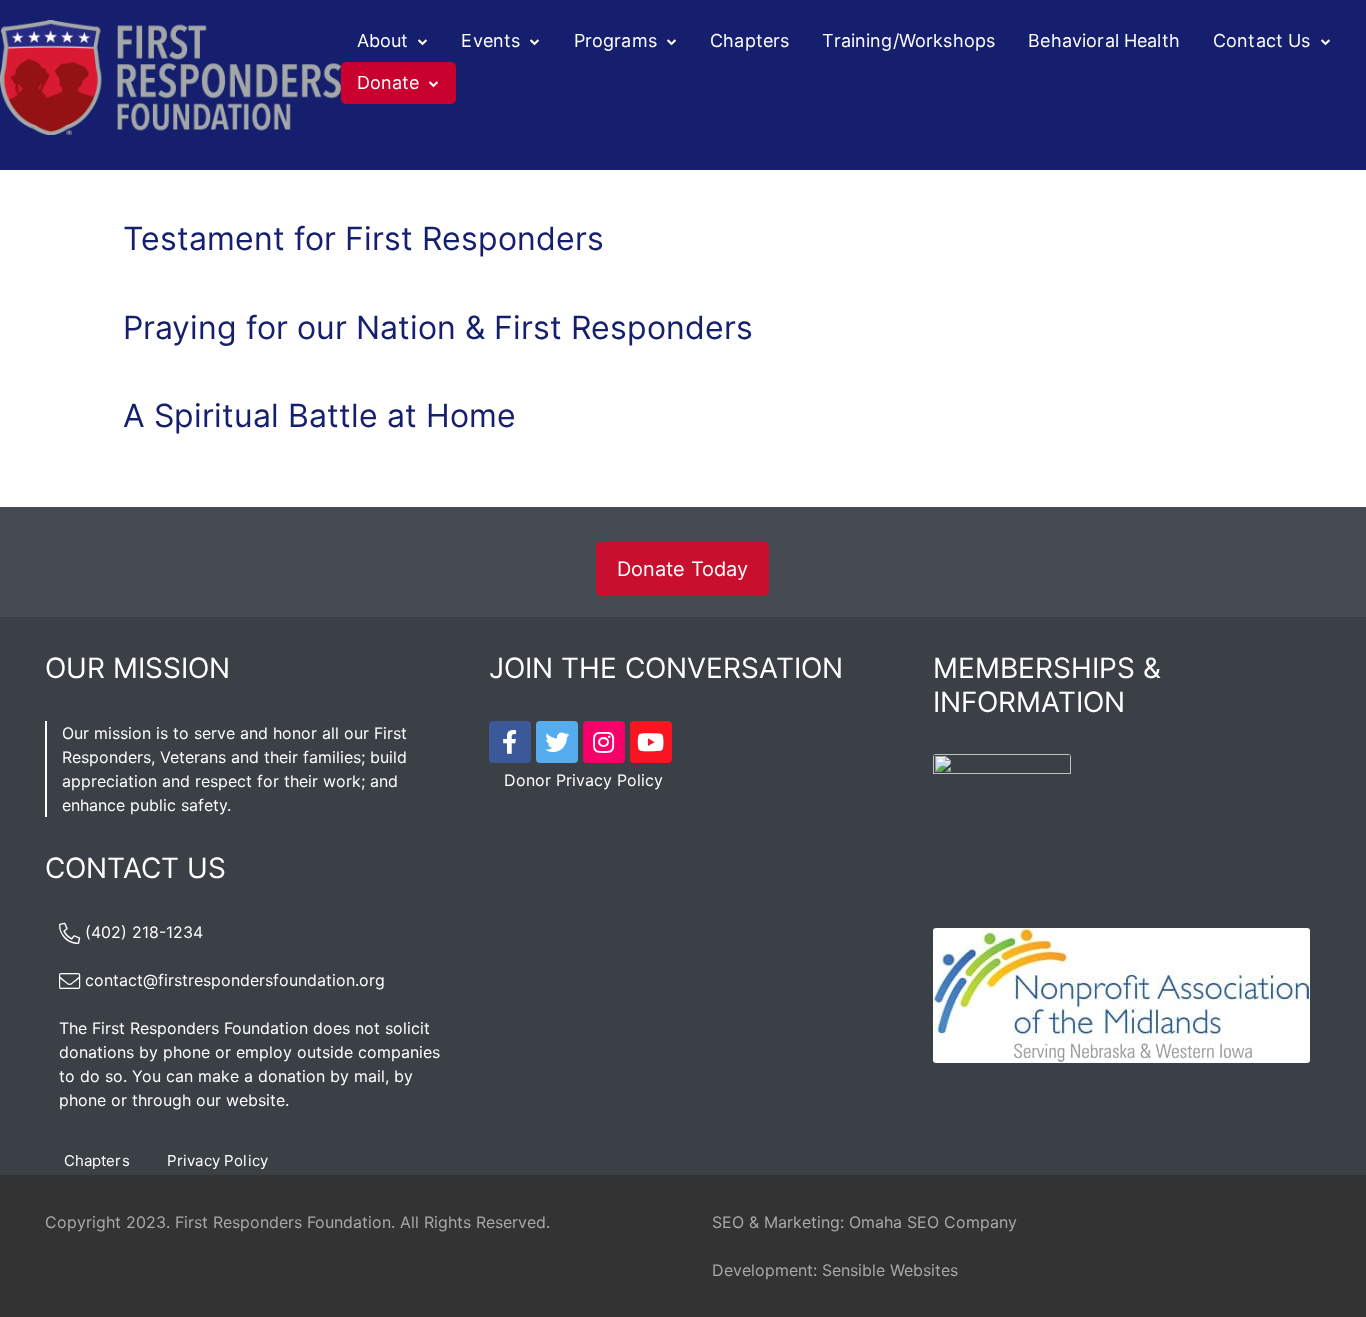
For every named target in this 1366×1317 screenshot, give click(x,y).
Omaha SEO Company (933, 1222)
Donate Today (682, 569)
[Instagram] (604, 742)
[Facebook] (510, 742)
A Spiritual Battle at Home (319, 415)
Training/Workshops (908, 40)
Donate (388, 82)
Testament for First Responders (363, 238)
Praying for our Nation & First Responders (438, 327)
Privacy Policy (217, 1160)
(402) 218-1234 (144, 932)
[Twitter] (557, 742)
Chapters (749, 40)
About (383, 40)
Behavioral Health (1104, 40)
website (255, 1100)
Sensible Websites (890, 1270)
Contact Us (1262, 40)
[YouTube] (651, 742)
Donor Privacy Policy (583, 780)
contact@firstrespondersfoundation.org (235, 980)
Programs (615, 40)
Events (490, 40)
